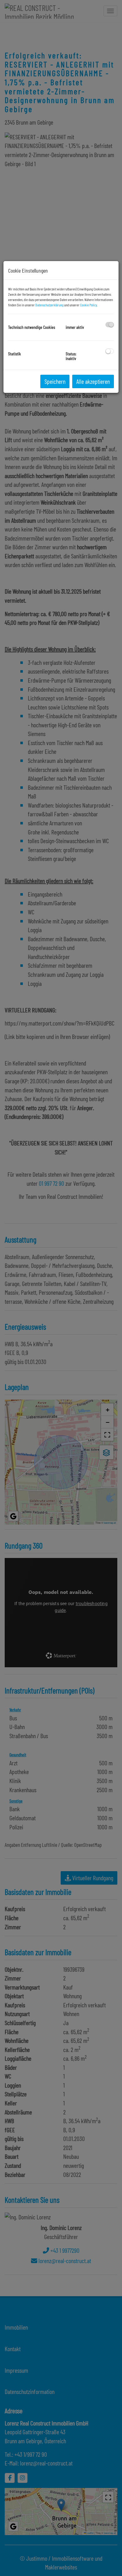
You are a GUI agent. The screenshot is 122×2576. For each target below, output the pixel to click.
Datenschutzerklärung (49, 305)
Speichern (55, 381)
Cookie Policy (89, 305)
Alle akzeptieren (93, 381)
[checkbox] (110, 325)
